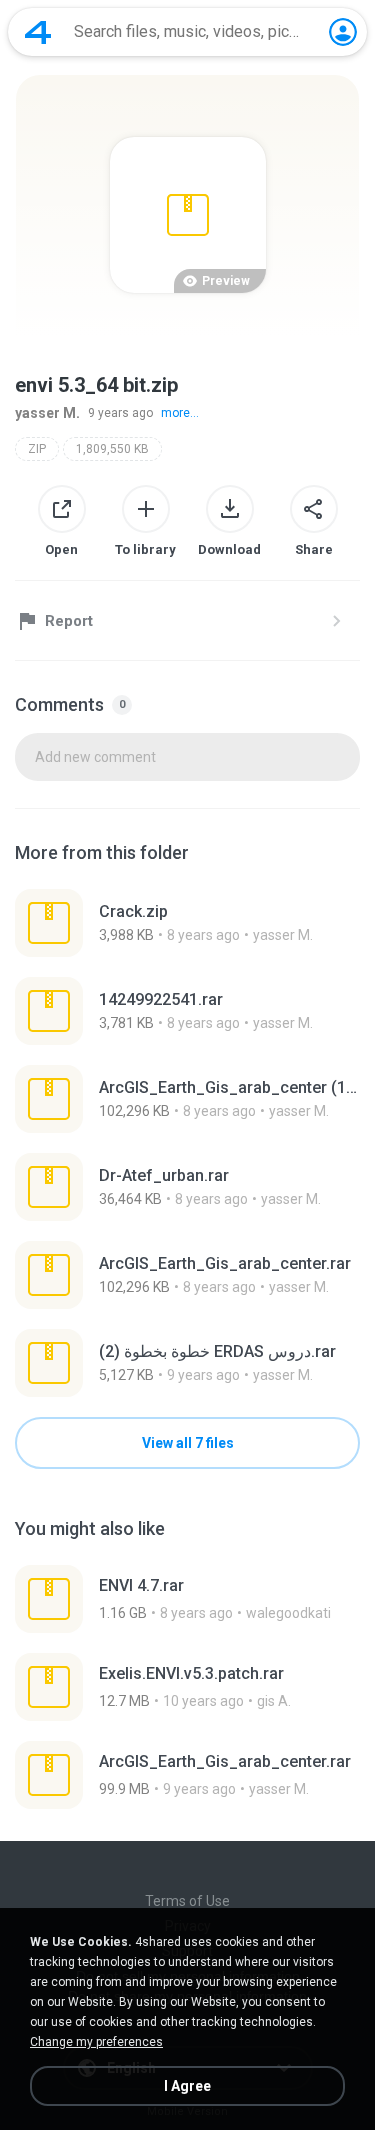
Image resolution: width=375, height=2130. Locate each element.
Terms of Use (187, 1901)
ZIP (37, 449)
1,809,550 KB (112, 449)
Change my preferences (96, 2042)
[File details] (187, 923)
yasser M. (47, 413)
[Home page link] (38, 32)
